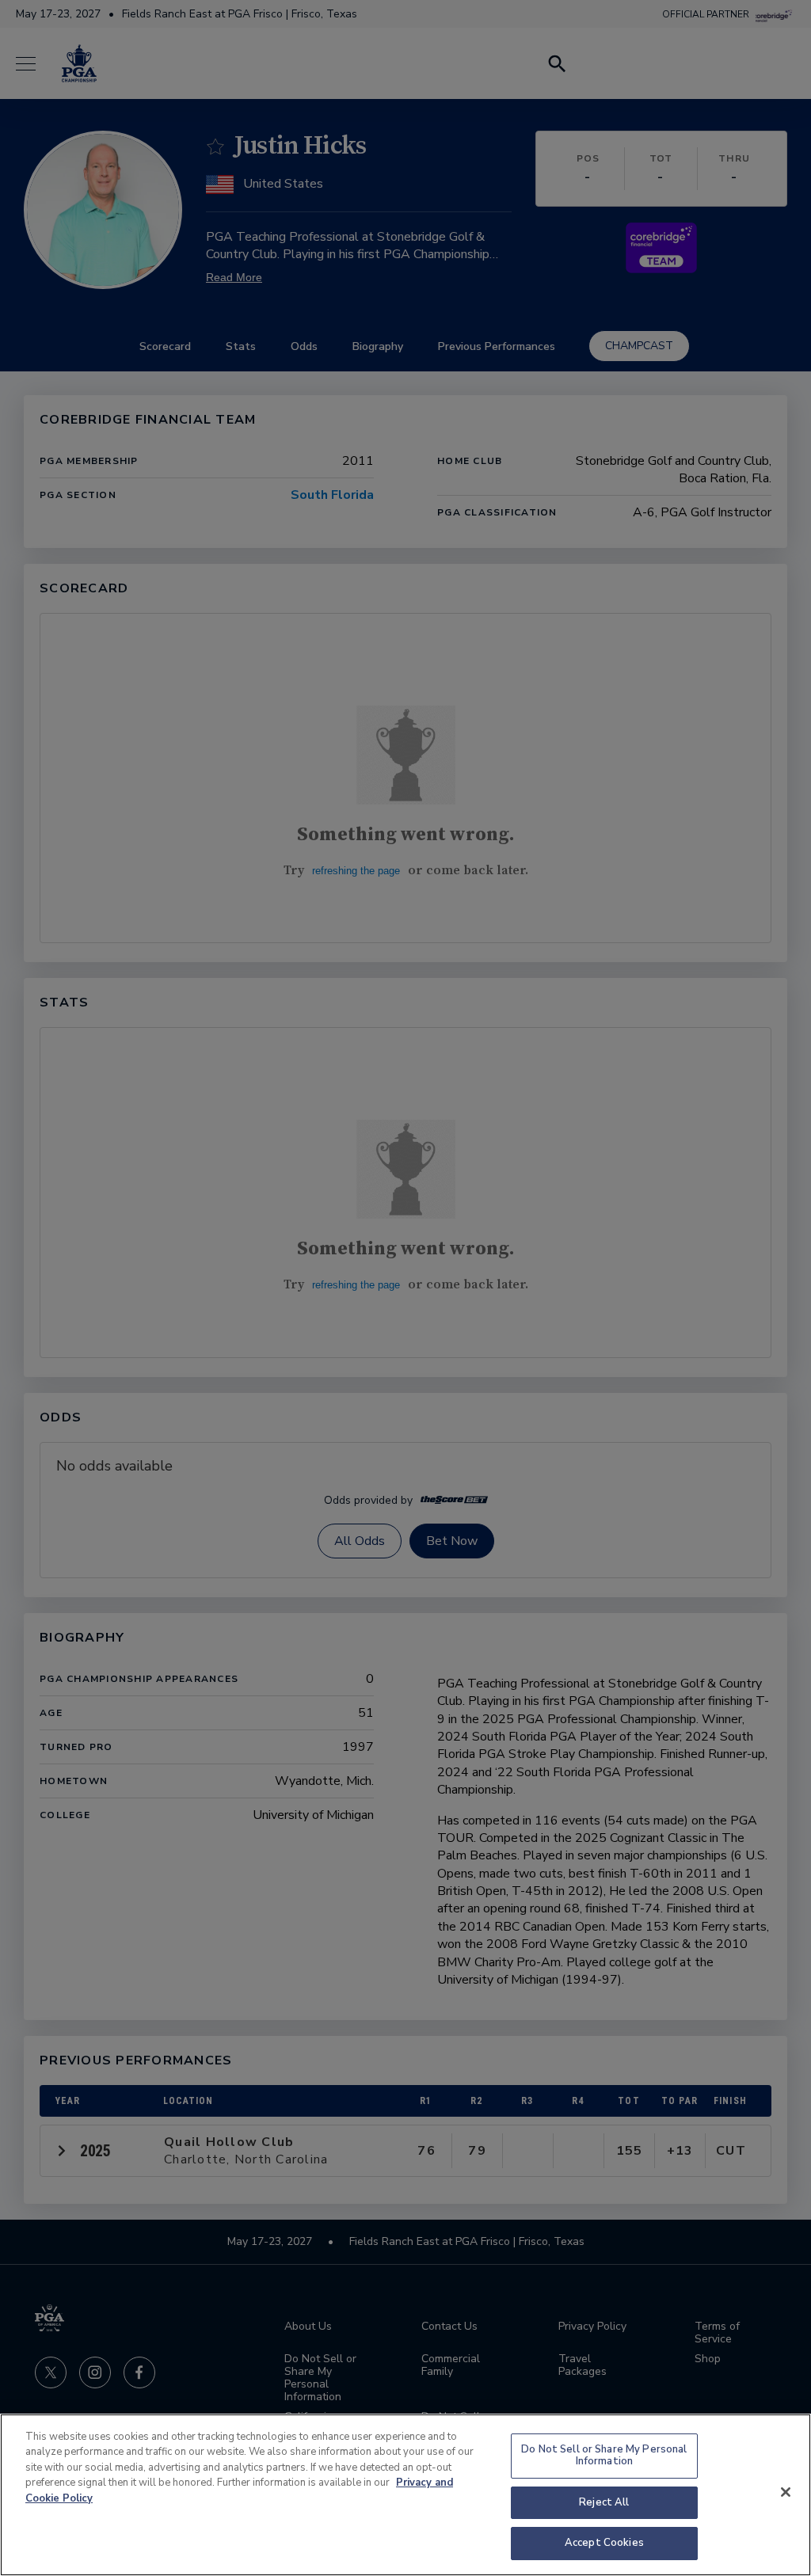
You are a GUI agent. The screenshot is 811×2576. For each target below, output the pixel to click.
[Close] (786, 2492)
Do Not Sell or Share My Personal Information (604, 2456)
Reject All (604, 2502)
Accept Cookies (604, 2543)
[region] (405, 2495)
